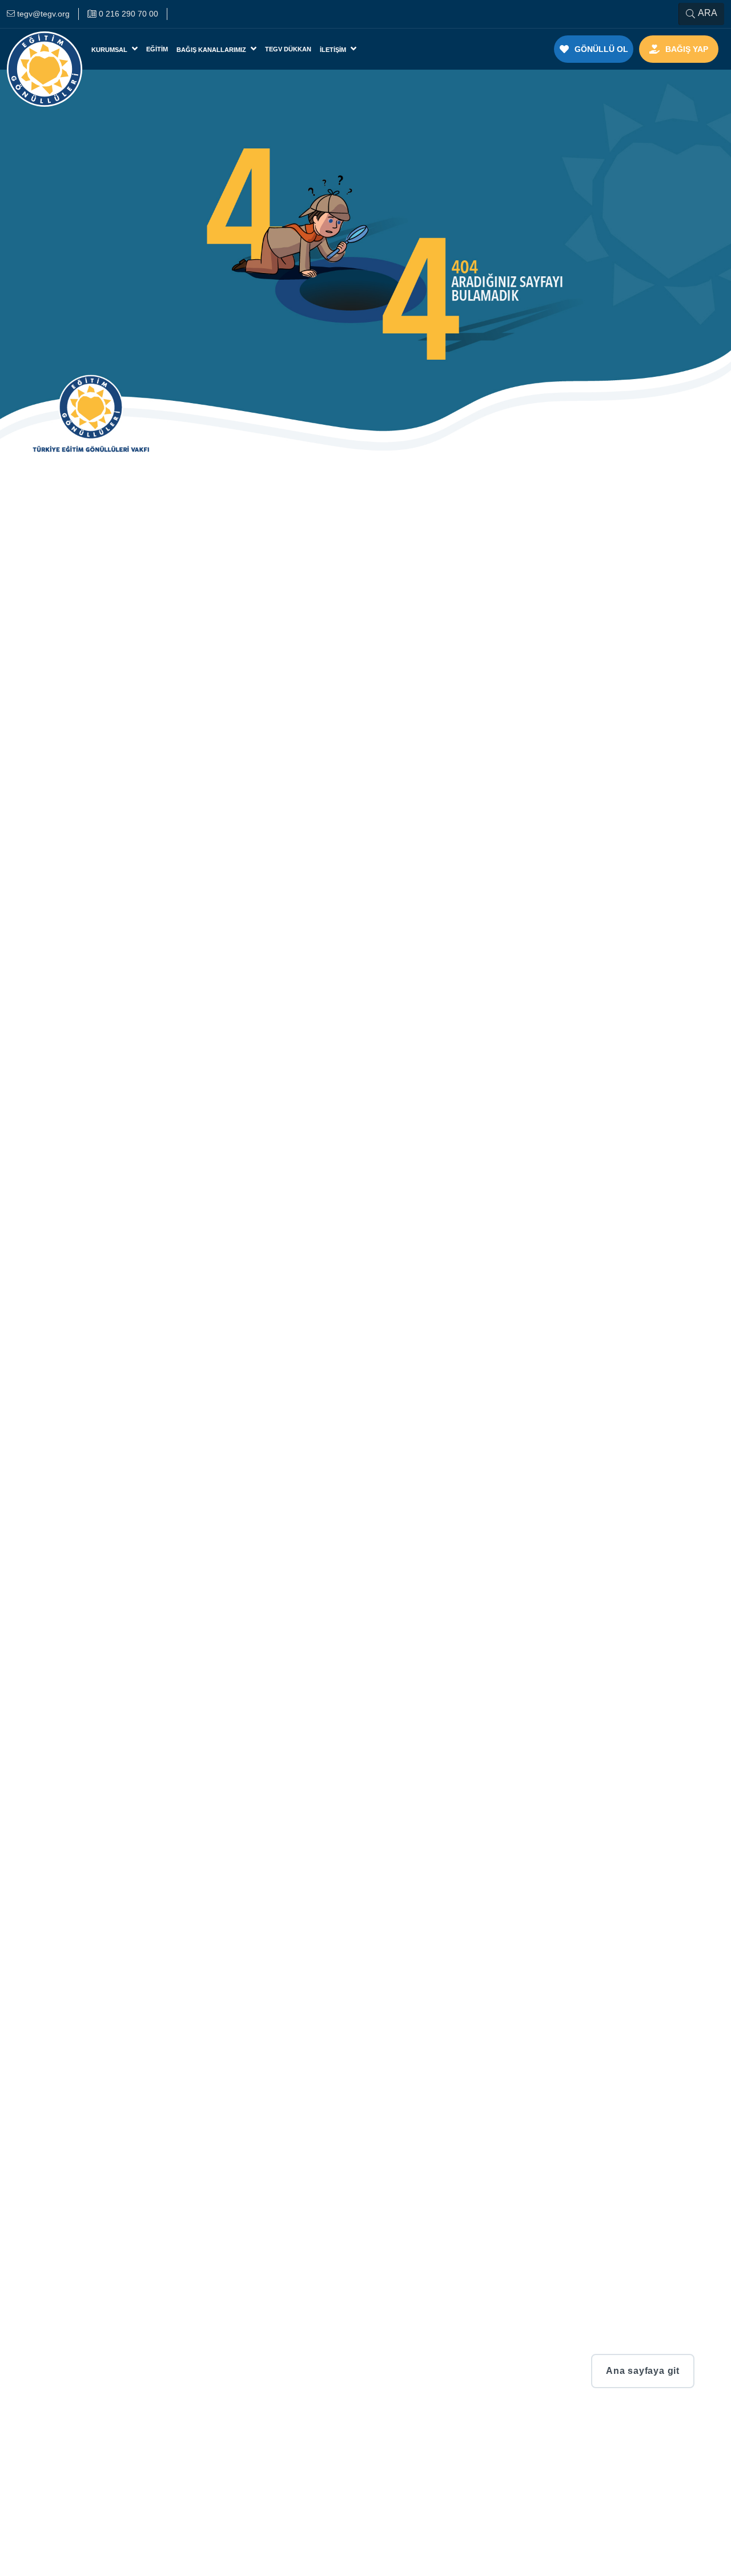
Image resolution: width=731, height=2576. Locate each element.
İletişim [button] (334, 50)
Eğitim (157, 49)
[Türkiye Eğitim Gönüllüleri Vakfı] (45, 49)
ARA (708, 13)
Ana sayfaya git (643, 2371)
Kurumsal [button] (110, 50)
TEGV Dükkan (288, 49)
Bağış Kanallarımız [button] (212, 50)
